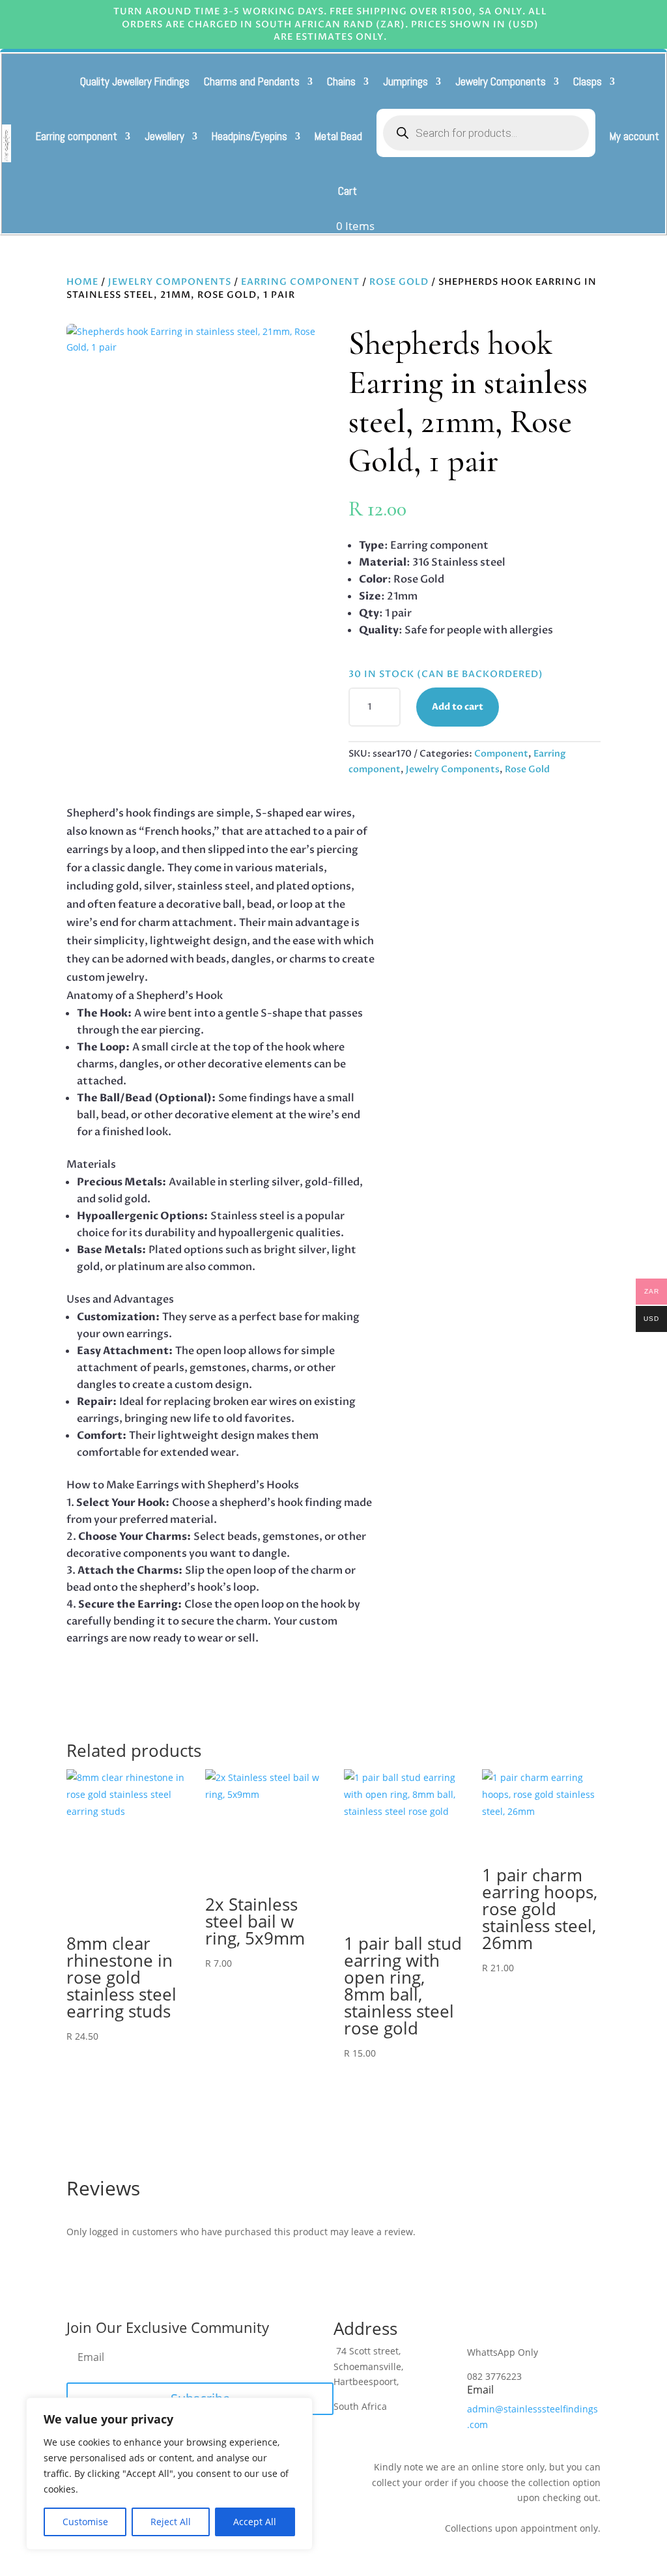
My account (634, 136)
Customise (85, 2522)
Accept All (255, 2522)
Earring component (77, 136)
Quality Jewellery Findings (135, 81)
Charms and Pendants (252, 81)
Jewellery (164, 136)
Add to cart (458, 707)
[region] (169, 2474)
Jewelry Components (501, 81)
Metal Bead (338, 136)
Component (501, 754)
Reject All (171, 2522)
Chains (341, 81)
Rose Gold (399, 282)
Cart (348, 191)
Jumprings (405, 81)
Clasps (588, 81)
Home (82, 282)
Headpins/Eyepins (249, 136)
